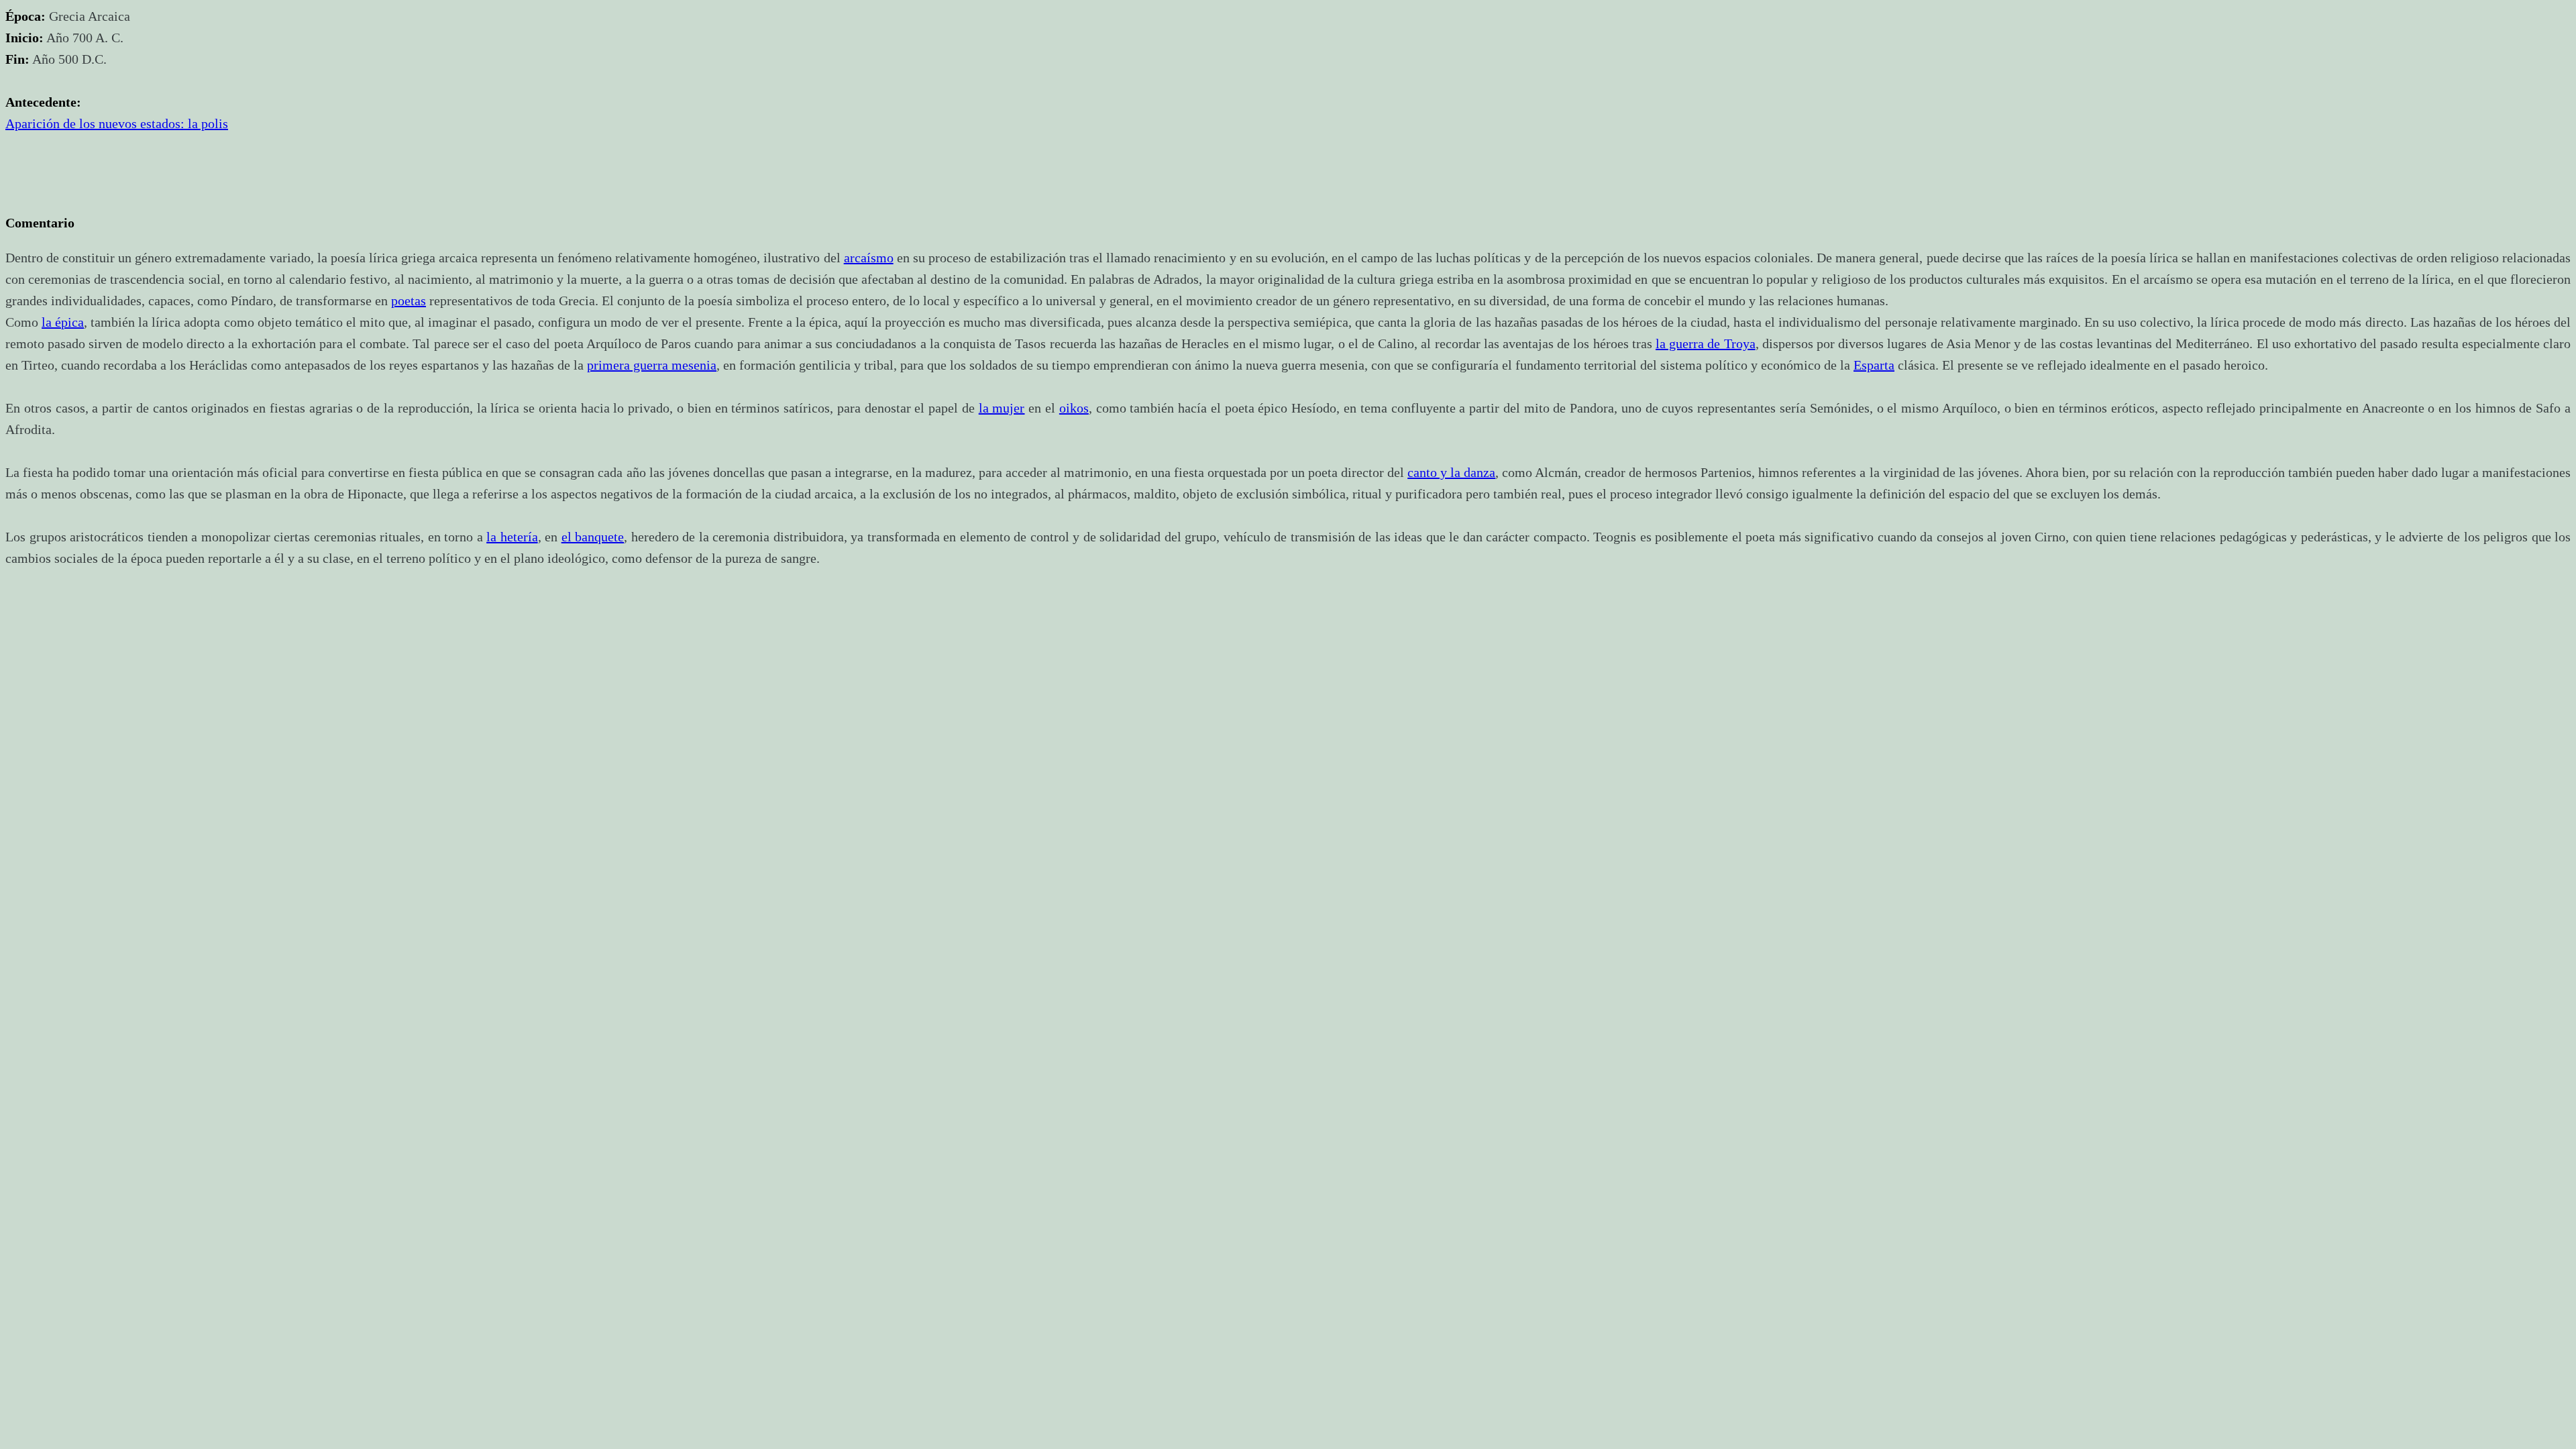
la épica (63, 322)
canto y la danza (1451, 472)
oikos (1074, 408)
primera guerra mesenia (652, 365)
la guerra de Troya (1706, 343)
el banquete (593, 537)
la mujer (1002, 408)
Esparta (1874, 365)
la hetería (512, 537)
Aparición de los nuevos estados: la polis (117, 123)
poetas (409, 301)
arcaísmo (869, 258)
